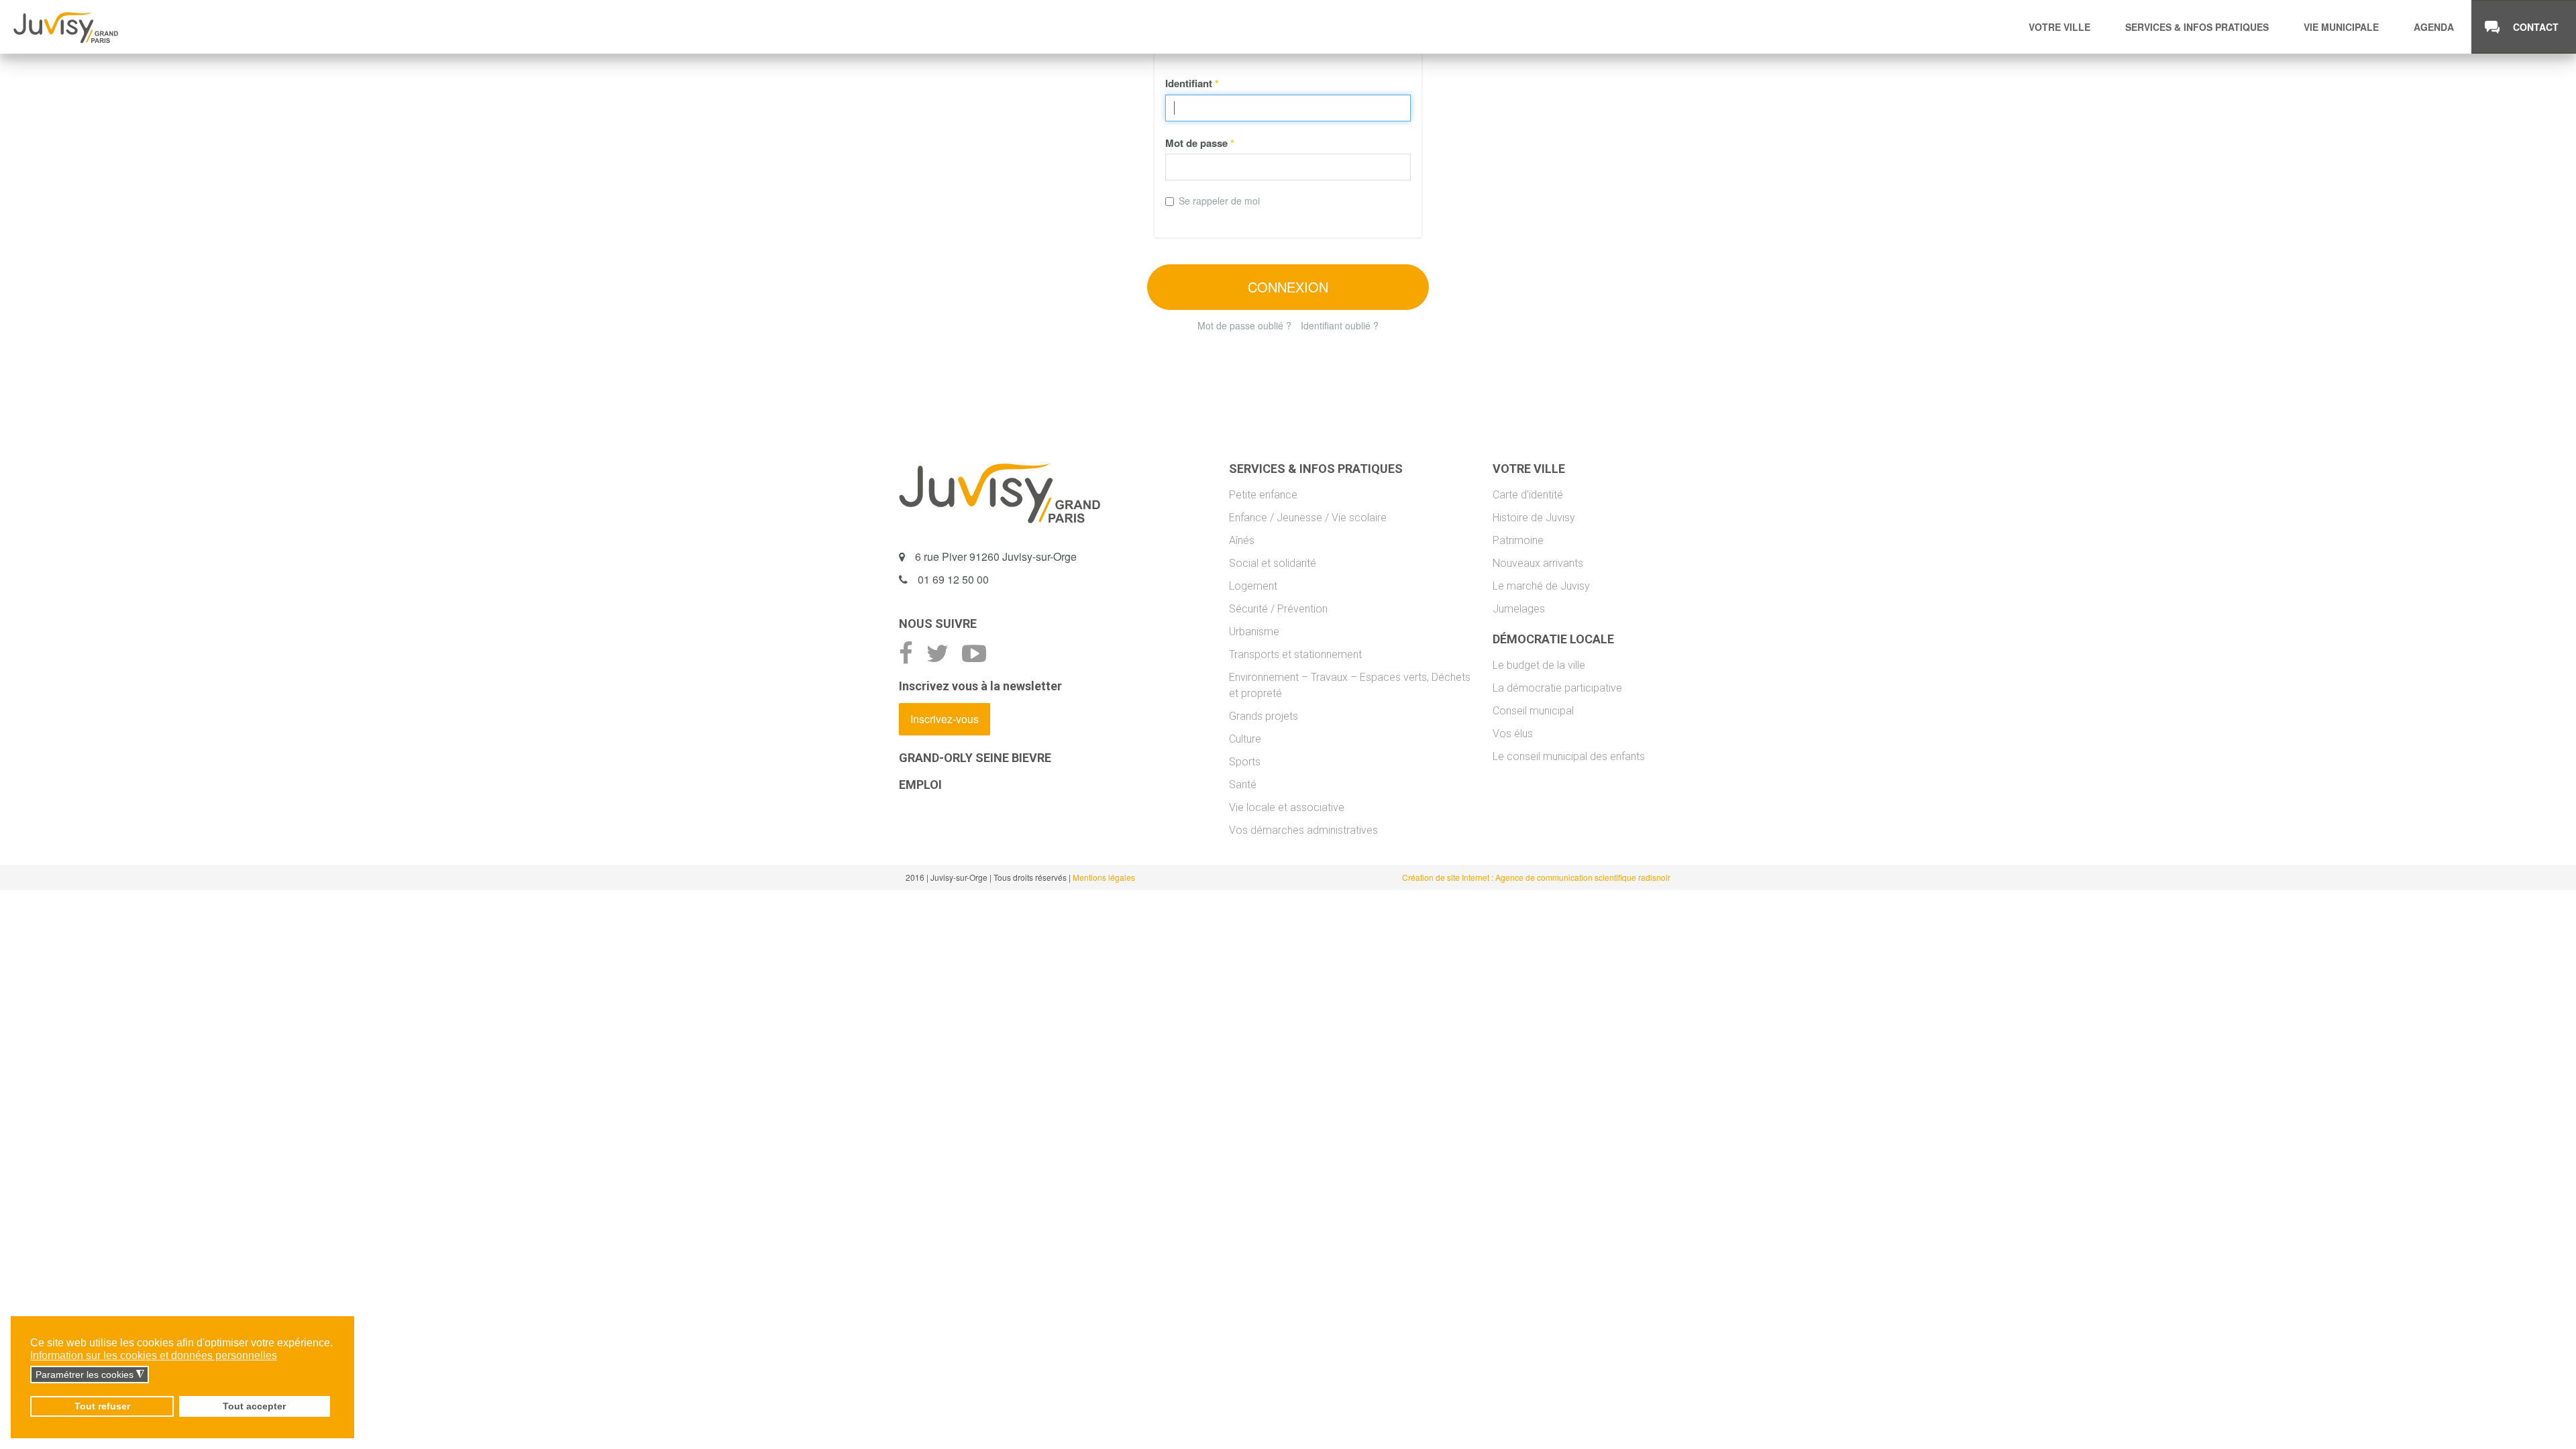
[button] (285, 1356)
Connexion (1288, 287)
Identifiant (1192, 83)
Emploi (920, 785)
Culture (1245, 739)
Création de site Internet (1447, 877)
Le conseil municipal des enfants (1569, 756)
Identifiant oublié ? (1340, 325)
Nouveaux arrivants (1538, 563)
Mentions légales (1104, 877)
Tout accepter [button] (254, 1406)
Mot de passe (1200, 143)
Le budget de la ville (1539, 665)
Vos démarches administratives (1303, 830)
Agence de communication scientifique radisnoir (1583, 877)
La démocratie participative (1557, 688)
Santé (1243, 785)
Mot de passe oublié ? (1244, 325)
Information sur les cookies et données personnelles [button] (154, 1355)
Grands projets (1264, 716)
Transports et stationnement (1295, 654)
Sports (1245, 762)
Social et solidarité (1273, 563)
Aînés (1242, 540)
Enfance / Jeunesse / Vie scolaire (1308, 518)
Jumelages (1519, 609)
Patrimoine (1518, 540)
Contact (2536, 27)
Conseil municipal (1533, 711)
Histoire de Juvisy (1534, 518)
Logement (1253, 586)
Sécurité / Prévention (1278, 609)
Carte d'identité (1528, 495)
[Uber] (66, 27)
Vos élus (1513, 734)
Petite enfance (1263, 495)
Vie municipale (2341, 27)
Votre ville (2059, 27)
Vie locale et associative (1287, 807)
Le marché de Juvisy (1541, 586)
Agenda (2434, 27)
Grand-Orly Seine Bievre (975, 758)
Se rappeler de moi (1219, 201)
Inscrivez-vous (945, 719)
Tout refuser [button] (102, 1406)
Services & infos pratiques (2197, 27)
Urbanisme (1254, 632)
